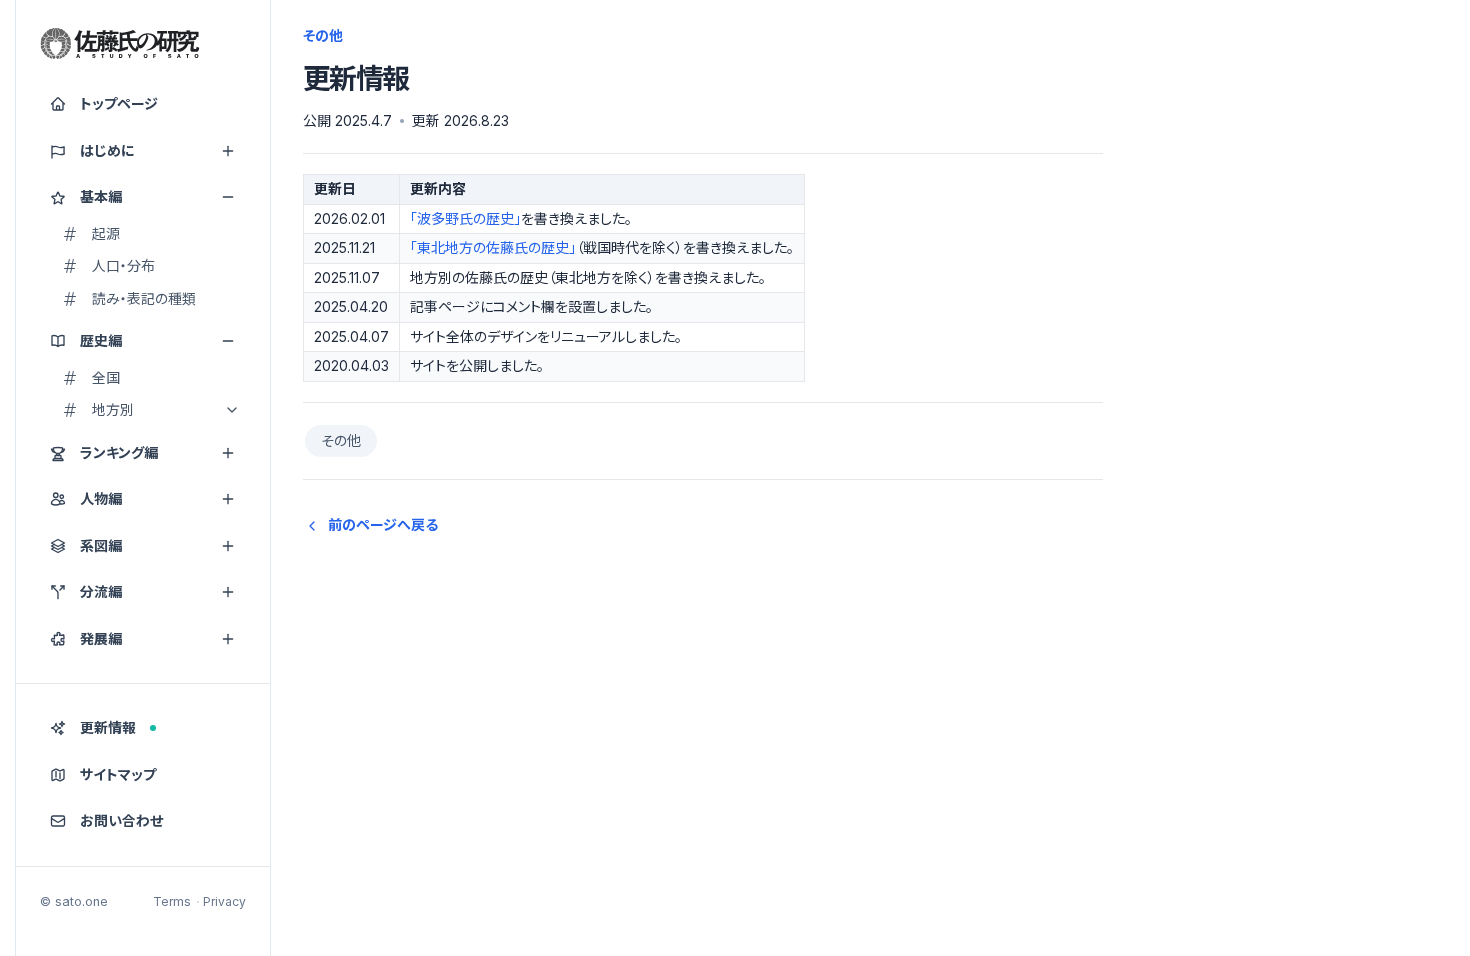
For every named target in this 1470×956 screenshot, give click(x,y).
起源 (106, 233)
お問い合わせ (121, 820)
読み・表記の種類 (144, 298)
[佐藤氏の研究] (120, 44)
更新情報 (108, 727)
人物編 (101, 498)
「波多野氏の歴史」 (465, 218)
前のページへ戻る (383, 524)
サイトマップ (118, 774)
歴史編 (101, 340)
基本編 (101, 196)
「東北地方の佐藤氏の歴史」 (493, 247)
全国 (106, 377)
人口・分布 (123, 265)
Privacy (224, 901)
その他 (341, 440)
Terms (172, 901)
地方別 (113, 409)
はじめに (107, 150)
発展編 (101, 638)
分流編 (101, 591)
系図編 (101, 545)
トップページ (119, 103)
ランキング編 (119, 452)
